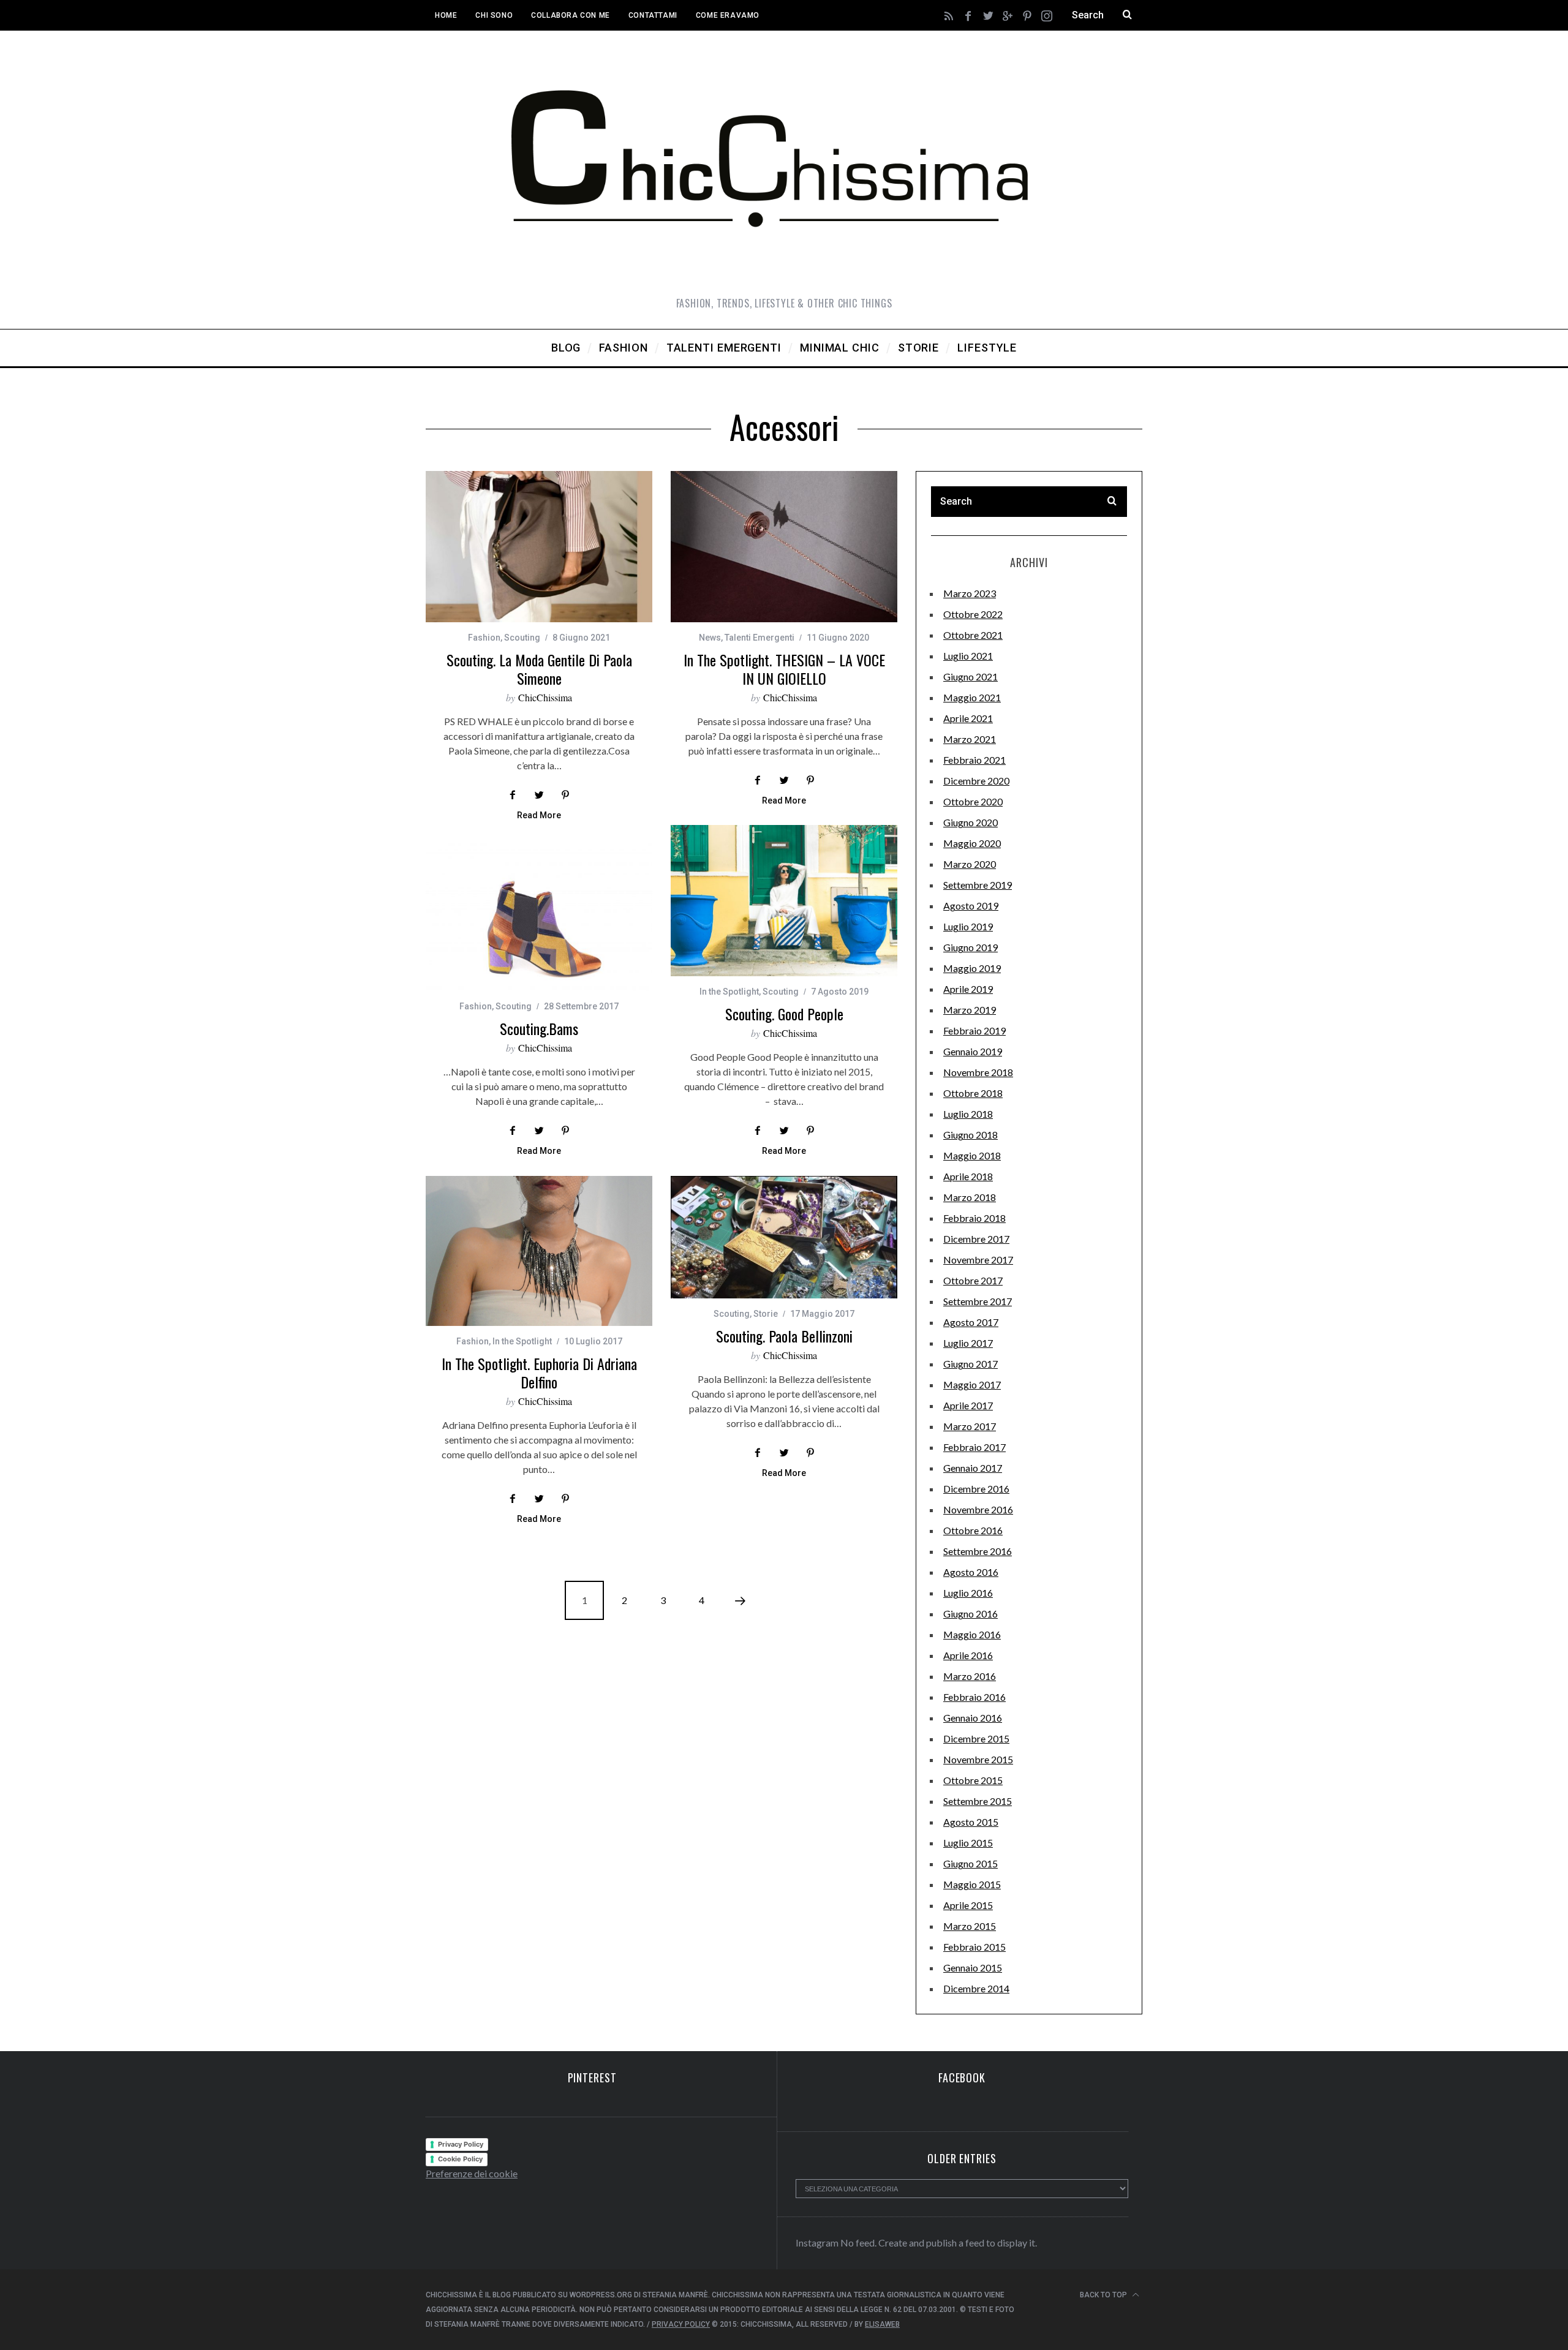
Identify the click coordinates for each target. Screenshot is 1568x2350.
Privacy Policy (461, 2144)
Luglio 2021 (968, 656)
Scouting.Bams (539, 1028)
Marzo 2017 (970, 1426)
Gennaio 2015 (973, 1968)
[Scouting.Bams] (539, 915)
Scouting (522, 638)
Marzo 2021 (970, 739)
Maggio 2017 (972, 1384)
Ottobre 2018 (973, 1093)
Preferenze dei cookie (472, 2173)
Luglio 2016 (968, 1593)
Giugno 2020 (971, 822)
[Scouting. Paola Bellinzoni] (784, 1237)
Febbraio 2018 (974, 1218)
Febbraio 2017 (974, 1447)
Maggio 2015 (972, 1884)
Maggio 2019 (972, 968)
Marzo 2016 (970, 1676)
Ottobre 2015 (973, 1780)
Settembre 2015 (978, 1801)
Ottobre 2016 (973, 1530)
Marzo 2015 (970, 1926)
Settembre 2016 (978, 1551)
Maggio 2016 (972, 1634)
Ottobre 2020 (973, 801)
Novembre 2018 (978, 1072)
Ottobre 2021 (973, 635)
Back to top (1104, 2295)
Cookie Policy (460, 2159)
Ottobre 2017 (973, 1280)
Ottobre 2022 (973, 614)
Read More (539, 815)
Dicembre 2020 (976, 781)
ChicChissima (545, 697)
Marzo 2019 (970, 1010)
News (710, 638)
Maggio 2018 (972, 1155)
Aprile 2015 (968, 1905)
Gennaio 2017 (973, 1468)
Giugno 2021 (971, 676)
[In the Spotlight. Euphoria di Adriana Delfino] (539, 1251)
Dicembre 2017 (976, 1239)
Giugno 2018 (971, 1135)
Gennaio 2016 (973, 1718)
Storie (766, 1314)
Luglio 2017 (968, 1343)
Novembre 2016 (978, 1509)
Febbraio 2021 (974, 760)
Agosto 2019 (971, 906)
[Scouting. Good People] (784, 901)
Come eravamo (728, 15)
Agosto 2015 (971, 1822)
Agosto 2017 (971, 1322)
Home (446, 15)
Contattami (653, 15)
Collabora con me (571, 15)
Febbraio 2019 (974, 1030)
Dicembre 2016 (976, 1489)
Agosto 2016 (971, 1572)
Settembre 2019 (978, 885)
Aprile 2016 (968, 1655)
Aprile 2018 (968, 1176)
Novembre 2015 (978, 1759)
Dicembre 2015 (976, 1738)
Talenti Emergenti (759, 638)
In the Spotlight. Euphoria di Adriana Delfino (539, 1373)
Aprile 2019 (968, 989)
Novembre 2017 (978, 1260)
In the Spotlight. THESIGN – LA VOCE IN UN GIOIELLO (784, 669)
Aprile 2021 (968, 718)
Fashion (484, 638)
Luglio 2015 (968, 1843)
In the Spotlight (729, 992)
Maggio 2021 (972, 697)
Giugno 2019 (971, 947)
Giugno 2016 (971, 1614)
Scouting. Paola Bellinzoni (784, 1336)
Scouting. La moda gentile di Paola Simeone (539, 669)
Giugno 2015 (971, 1863)
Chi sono (494, 15)
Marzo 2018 (970, 1197)
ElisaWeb (882, 2324)
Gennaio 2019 (973, 1051)
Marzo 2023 (970, 593)
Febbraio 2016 (974, 1697)
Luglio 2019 (968, 926)
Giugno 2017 (971, 1364)
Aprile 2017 (968, 1405)
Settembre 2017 (978, 1301)
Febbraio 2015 (974, 1947)
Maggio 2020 (972, 843)
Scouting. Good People (784, 1014)
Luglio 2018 (968, 1114)
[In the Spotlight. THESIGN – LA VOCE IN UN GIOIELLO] (784, 547)
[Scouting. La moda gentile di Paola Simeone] (539, 547)
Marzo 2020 (970, 864)
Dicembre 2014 (976, 1988)
